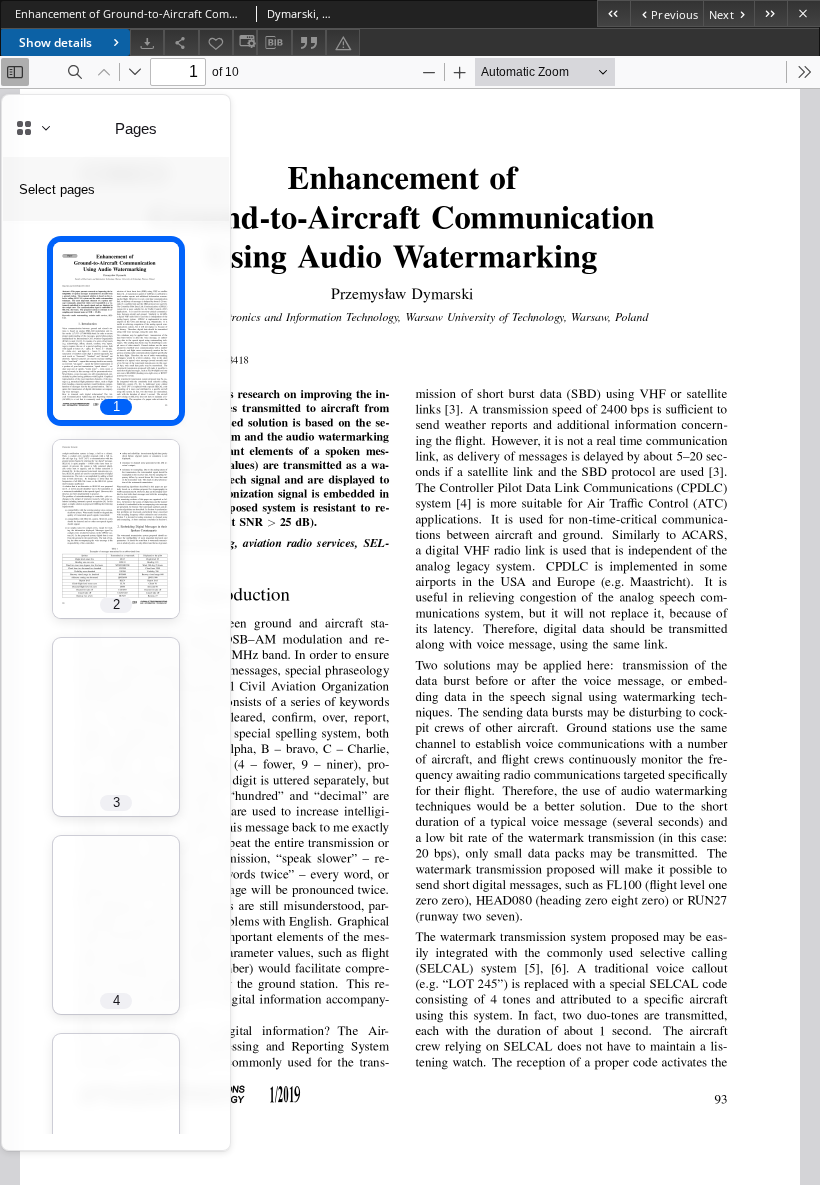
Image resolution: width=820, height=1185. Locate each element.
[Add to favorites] (216, 42)
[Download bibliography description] (274, 43)
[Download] (147, 42)
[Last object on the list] (770, 13)
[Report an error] (343, 42)
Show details (55, 42)
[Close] (803, 13)
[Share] (181, 42)
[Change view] (245, 42)
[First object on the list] (613, 13)
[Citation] (309, 42)
